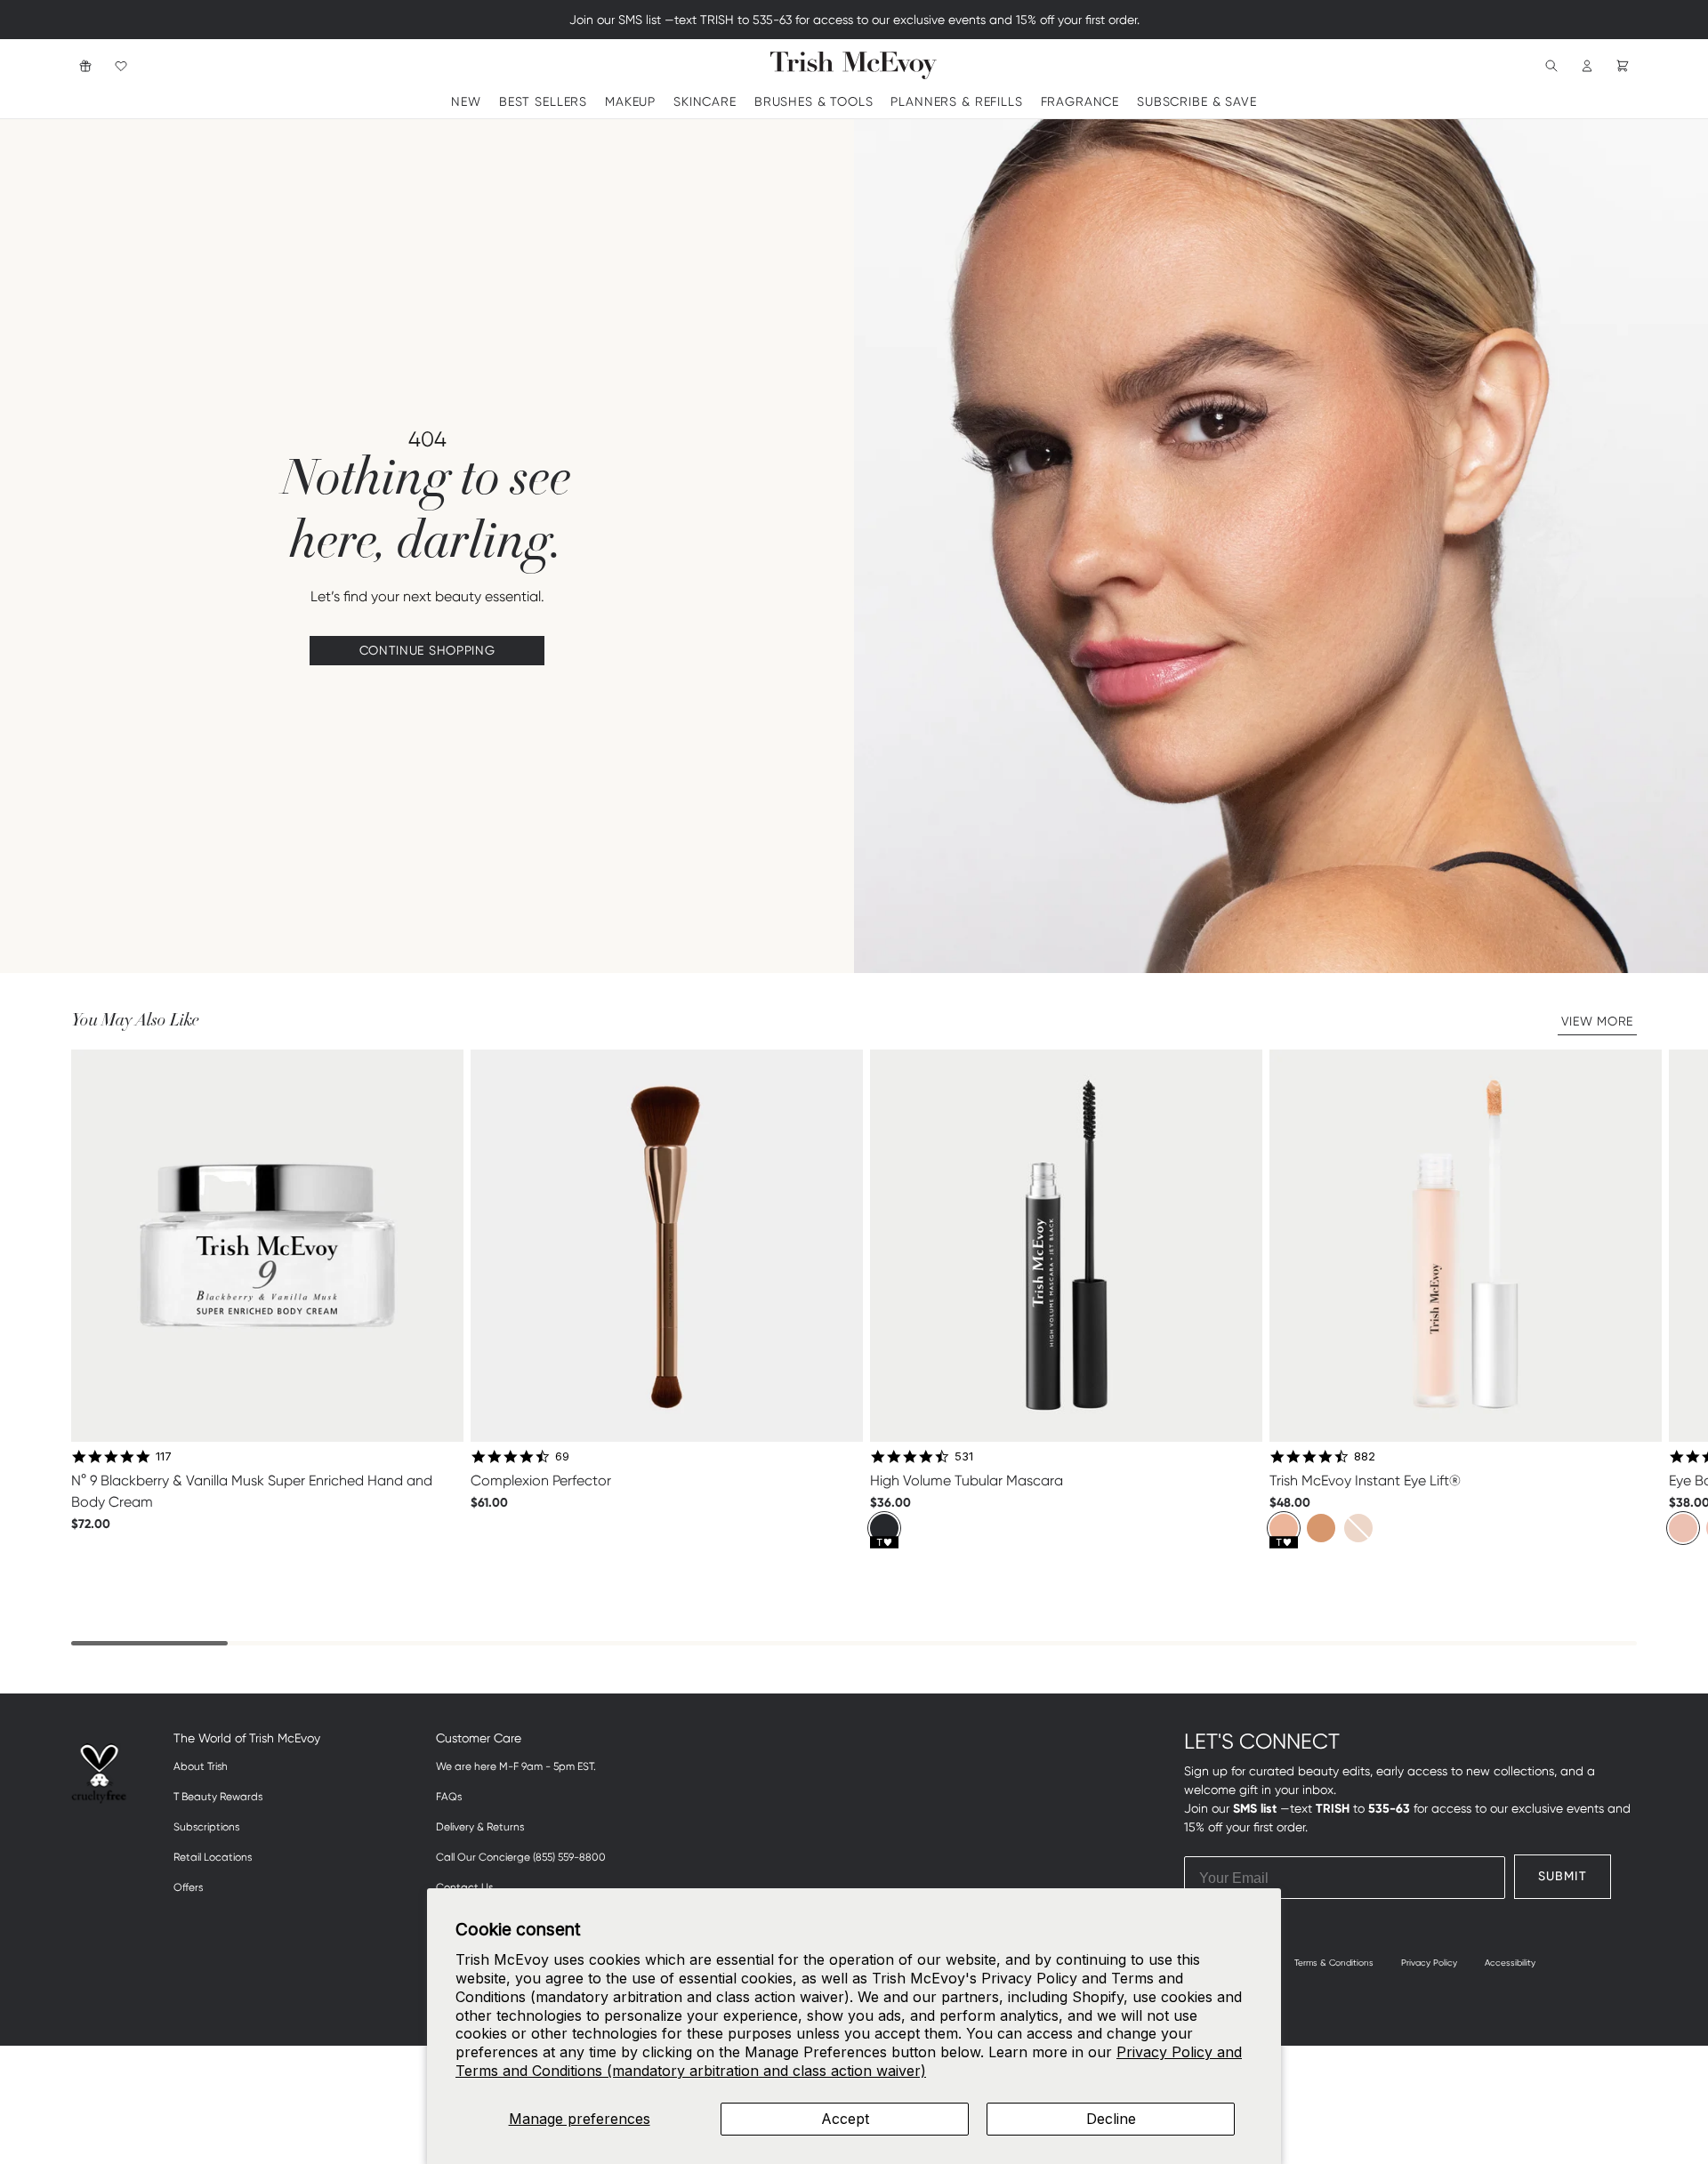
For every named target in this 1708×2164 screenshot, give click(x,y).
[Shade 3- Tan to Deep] (1358, 1528)
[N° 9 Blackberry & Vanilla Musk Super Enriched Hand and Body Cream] (267, 1246)
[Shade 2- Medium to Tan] (1321, 1528)
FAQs (449, 1797)
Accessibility (1510, 1963)
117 (164, 1456)
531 (964, 1456)
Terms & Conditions (1334, 1963)
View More (1597, 1021)
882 (1365, 1456)
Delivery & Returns (480, 1827)
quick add (267, 1562)
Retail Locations (213, 1857)
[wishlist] (121, 65)
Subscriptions (206, 1827)
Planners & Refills (956, 101)
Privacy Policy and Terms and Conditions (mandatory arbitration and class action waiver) (849, 2061)
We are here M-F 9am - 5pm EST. (516, 1766)
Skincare (705, 101)
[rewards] (85, 65)
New (466, 101)
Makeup (630, 101)
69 (562, 1456)
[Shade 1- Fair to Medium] (1284, 1528)
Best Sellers (543, 101)
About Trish (201, 1766)
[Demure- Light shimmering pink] (1683, 1528)
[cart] (1623, 65)
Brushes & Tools (814, 101)
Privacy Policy (1429, 1963)
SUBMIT (1563, 1876)
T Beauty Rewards (218, 1797)
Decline (1111, 2119)
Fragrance (1080, 101)
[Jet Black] (884, 1528)
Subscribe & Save (1196, 101)
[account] (1587, 65)
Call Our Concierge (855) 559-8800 (521, 1857)
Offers (188, 1887)
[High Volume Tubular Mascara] (1066, 1246)
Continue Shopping (427, 650)
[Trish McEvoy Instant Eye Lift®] (1466, 1246)
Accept (845, 2119)
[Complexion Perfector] (667, 1246)
